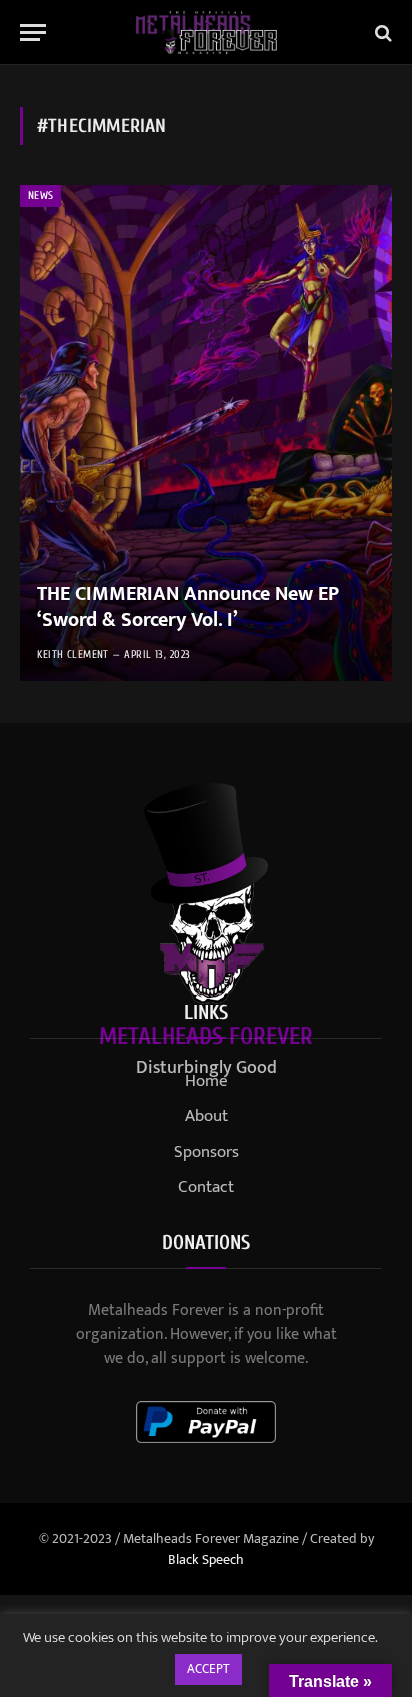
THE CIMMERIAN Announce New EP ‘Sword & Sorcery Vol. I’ (188, 607)
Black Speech (206, 1559)
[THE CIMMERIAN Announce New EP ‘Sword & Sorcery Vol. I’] (206, 433)
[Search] (381, 32)
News (40, 195)
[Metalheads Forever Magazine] (206, 32)
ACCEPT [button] (208, 1669)
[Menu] (33, 32)
